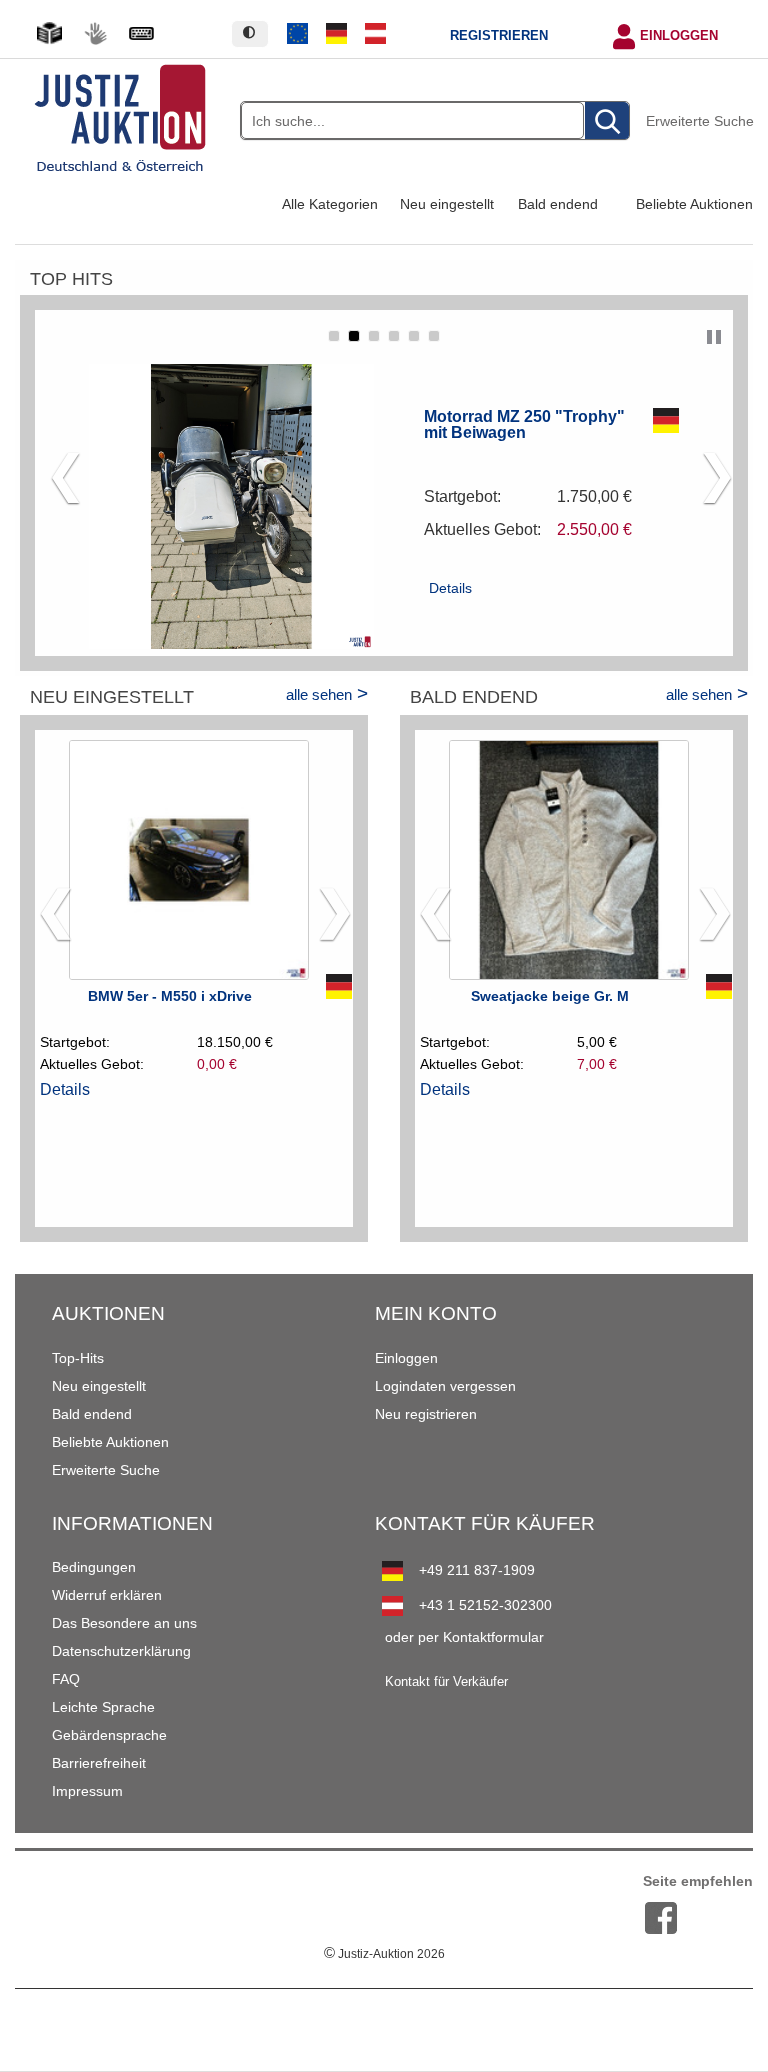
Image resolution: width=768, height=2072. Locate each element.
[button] (334, 336)
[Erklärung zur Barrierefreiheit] (141, 33)
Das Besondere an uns (124, 1623)
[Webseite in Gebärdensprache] (95, 33)
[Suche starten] (607, 121)
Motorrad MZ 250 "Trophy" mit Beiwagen (524, 424)
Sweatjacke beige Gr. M (550, 996)
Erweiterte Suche (700, 121)
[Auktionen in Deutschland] (337, 34)
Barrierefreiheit (99, 1763)
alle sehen (319, 694)
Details (450, 588)
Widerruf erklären (107, 1595)
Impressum (87, 1791)
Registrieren (499, 36)
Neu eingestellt (447, 204)
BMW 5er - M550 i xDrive (170, 996)
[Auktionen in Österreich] (375, 34)
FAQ (66, 1679)
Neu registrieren (426, 1414)
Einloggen (679, 36)
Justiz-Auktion (384, 1954)
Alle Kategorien (330, 204)
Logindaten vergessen (445, 1386)
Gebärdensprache (109, 1735)
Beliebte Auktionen (694, 204)
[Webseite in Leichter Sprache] (49, 33)
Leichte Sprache (103, 1707)
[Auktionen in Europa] (298, 34)
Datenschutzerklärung (121, 1651)
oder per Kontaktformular (464, 1637)
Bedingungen (94, 1567)
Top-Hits (78, 1358)
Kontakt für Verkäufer (446, 1682)
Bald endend (558, 204)
